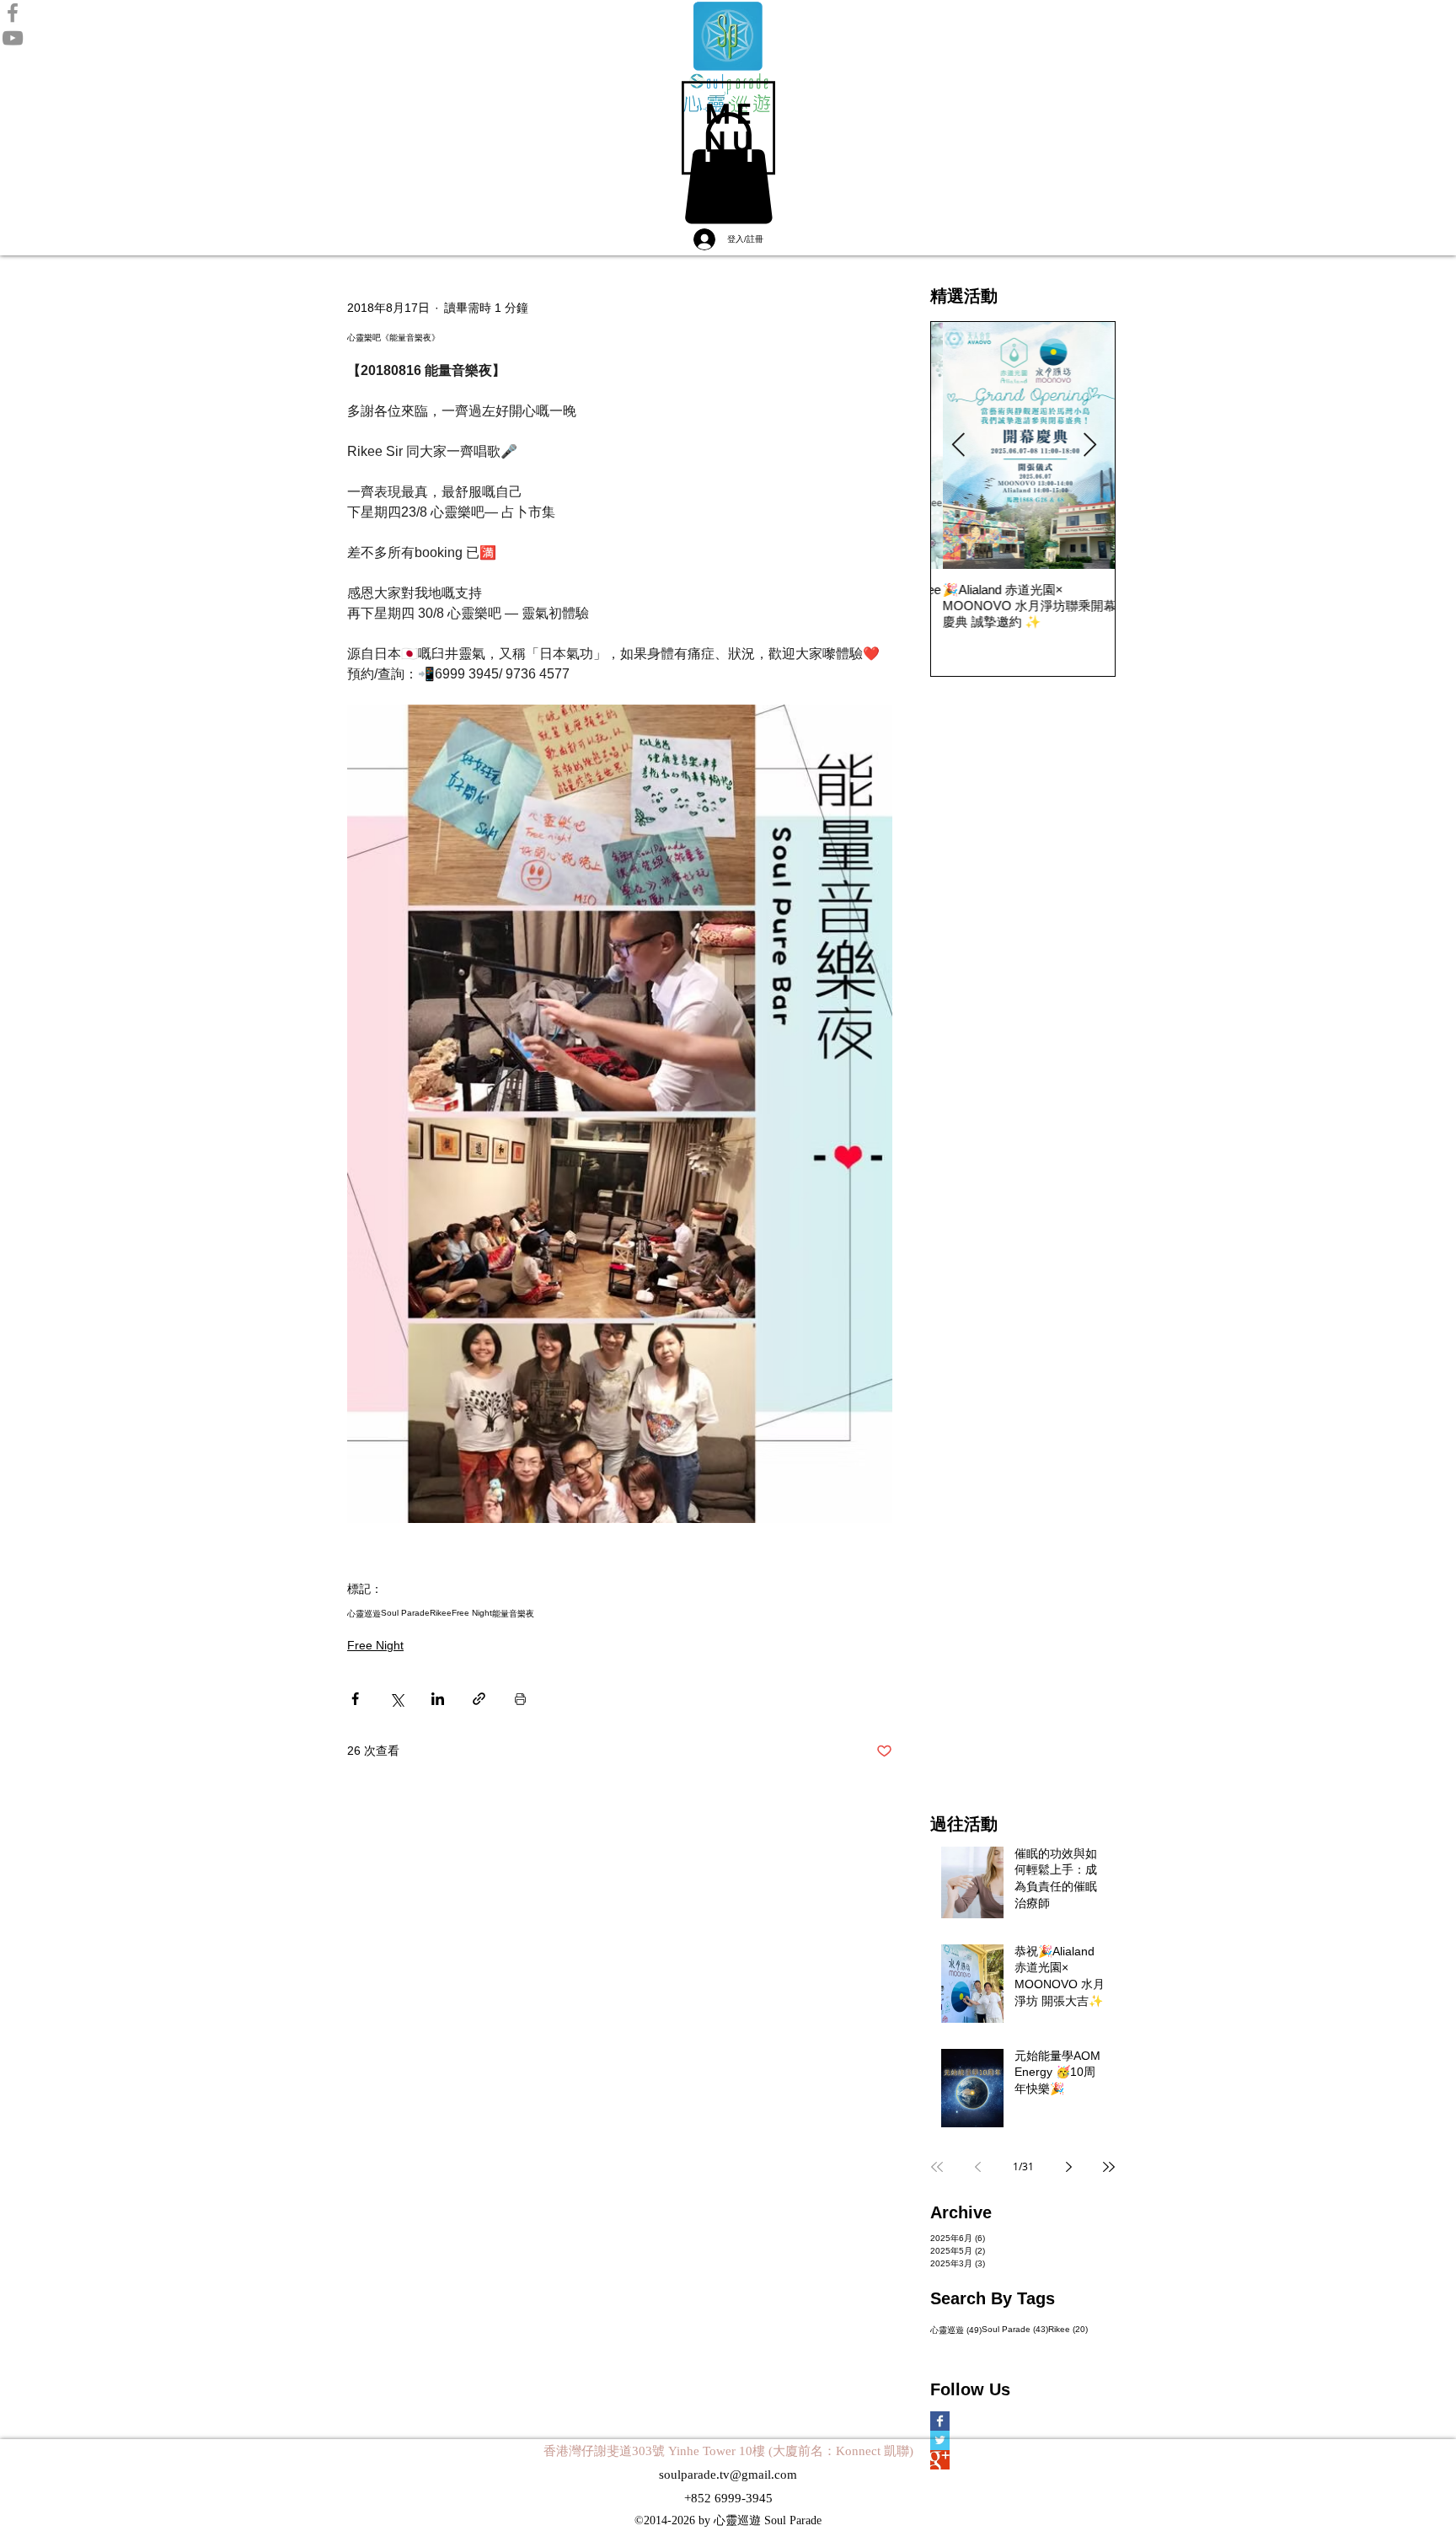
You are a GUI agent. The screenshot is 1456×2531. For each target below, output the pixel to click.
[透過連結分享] (479, 1699)
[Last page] (1109, 2167)
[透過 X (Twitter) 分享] (396, 1699)
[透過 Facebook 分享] (355, 1699)
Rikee (441, 1613)
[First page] (937, 2167)
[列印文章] (520, 1699)
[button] (728, 128)
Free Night (472, 1613)
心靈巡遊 (364, 1614)
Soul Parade (405, 1613)
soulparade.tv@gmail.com (728, 2475)
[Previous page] (977, 2167)
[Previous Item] (958, 446)
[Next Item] (1089, 446)
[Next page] (1068, 2167)
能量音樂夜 (513, 1614)
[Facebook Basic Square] (965, 2421)
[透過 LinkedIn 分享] (438, 1699)
